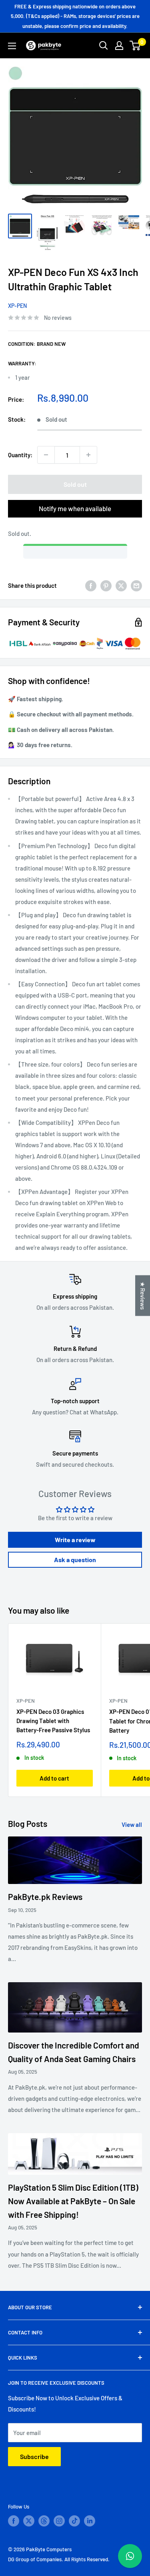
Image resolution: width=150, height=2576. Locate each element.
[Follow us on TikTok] (74, 2521)
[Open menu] (12, 46)
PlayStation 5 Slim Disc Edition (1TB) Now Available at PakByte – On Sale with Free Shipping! (73, 2201)
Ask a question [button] (75, 1560)
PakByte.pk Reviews (45, 1897)
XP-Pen (17, 306)
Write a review (75, 1540)
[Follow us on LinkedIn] (90, 2521)
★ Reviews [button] (143, 1295)
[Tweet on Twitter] (121, 585)
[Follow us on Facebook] (14, 2521)
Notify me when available (75, 508)
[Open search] (104, 46)
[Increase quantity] (88, 455)
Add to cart (54, 1778)
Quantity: (20, 455)
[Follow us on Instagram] (59, 2521)
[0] (135, 46)
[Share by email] (136, 585)
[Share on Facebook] (91, 585)
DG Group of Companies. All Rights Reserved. (59, 2559)
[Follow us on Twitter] (29, 2521)
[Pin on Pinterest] (106, 585)
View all (132, 1824)
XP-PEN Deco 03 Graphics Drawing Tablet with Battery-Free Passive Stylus (53, 1721)
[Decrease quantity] (46, 455)
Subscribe (34, 2456)
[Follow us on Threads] (44, 2521)
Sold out (75, 484)
